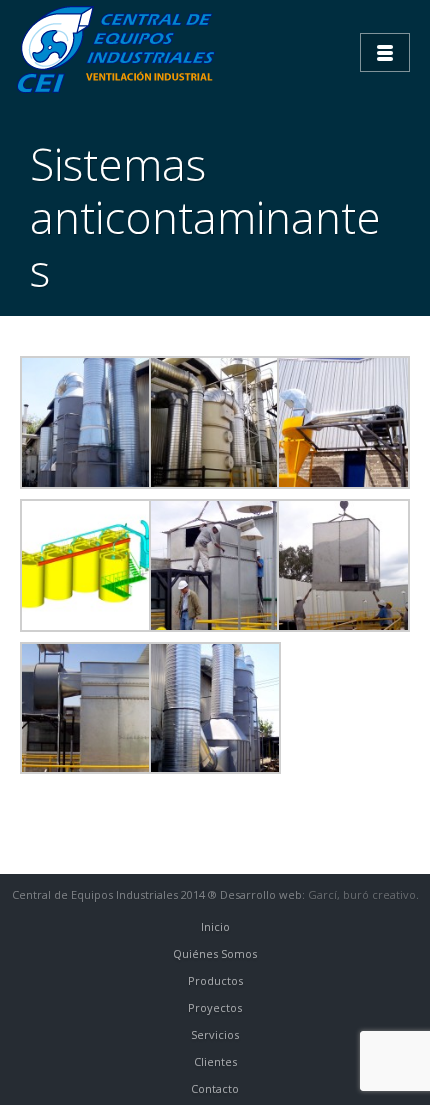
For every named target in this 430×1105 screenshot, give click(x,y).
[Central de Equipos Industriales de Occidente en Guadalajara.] (120, 50)
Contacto (215, 1088)
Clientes (215, 1061)
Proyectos (215, 1007)
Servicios (215, 1034)
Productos (215, 980)
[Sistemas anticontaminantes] (86, 421)
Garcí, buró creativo (362, 894)
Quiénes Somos (215, 953)
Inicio (215, 926)
